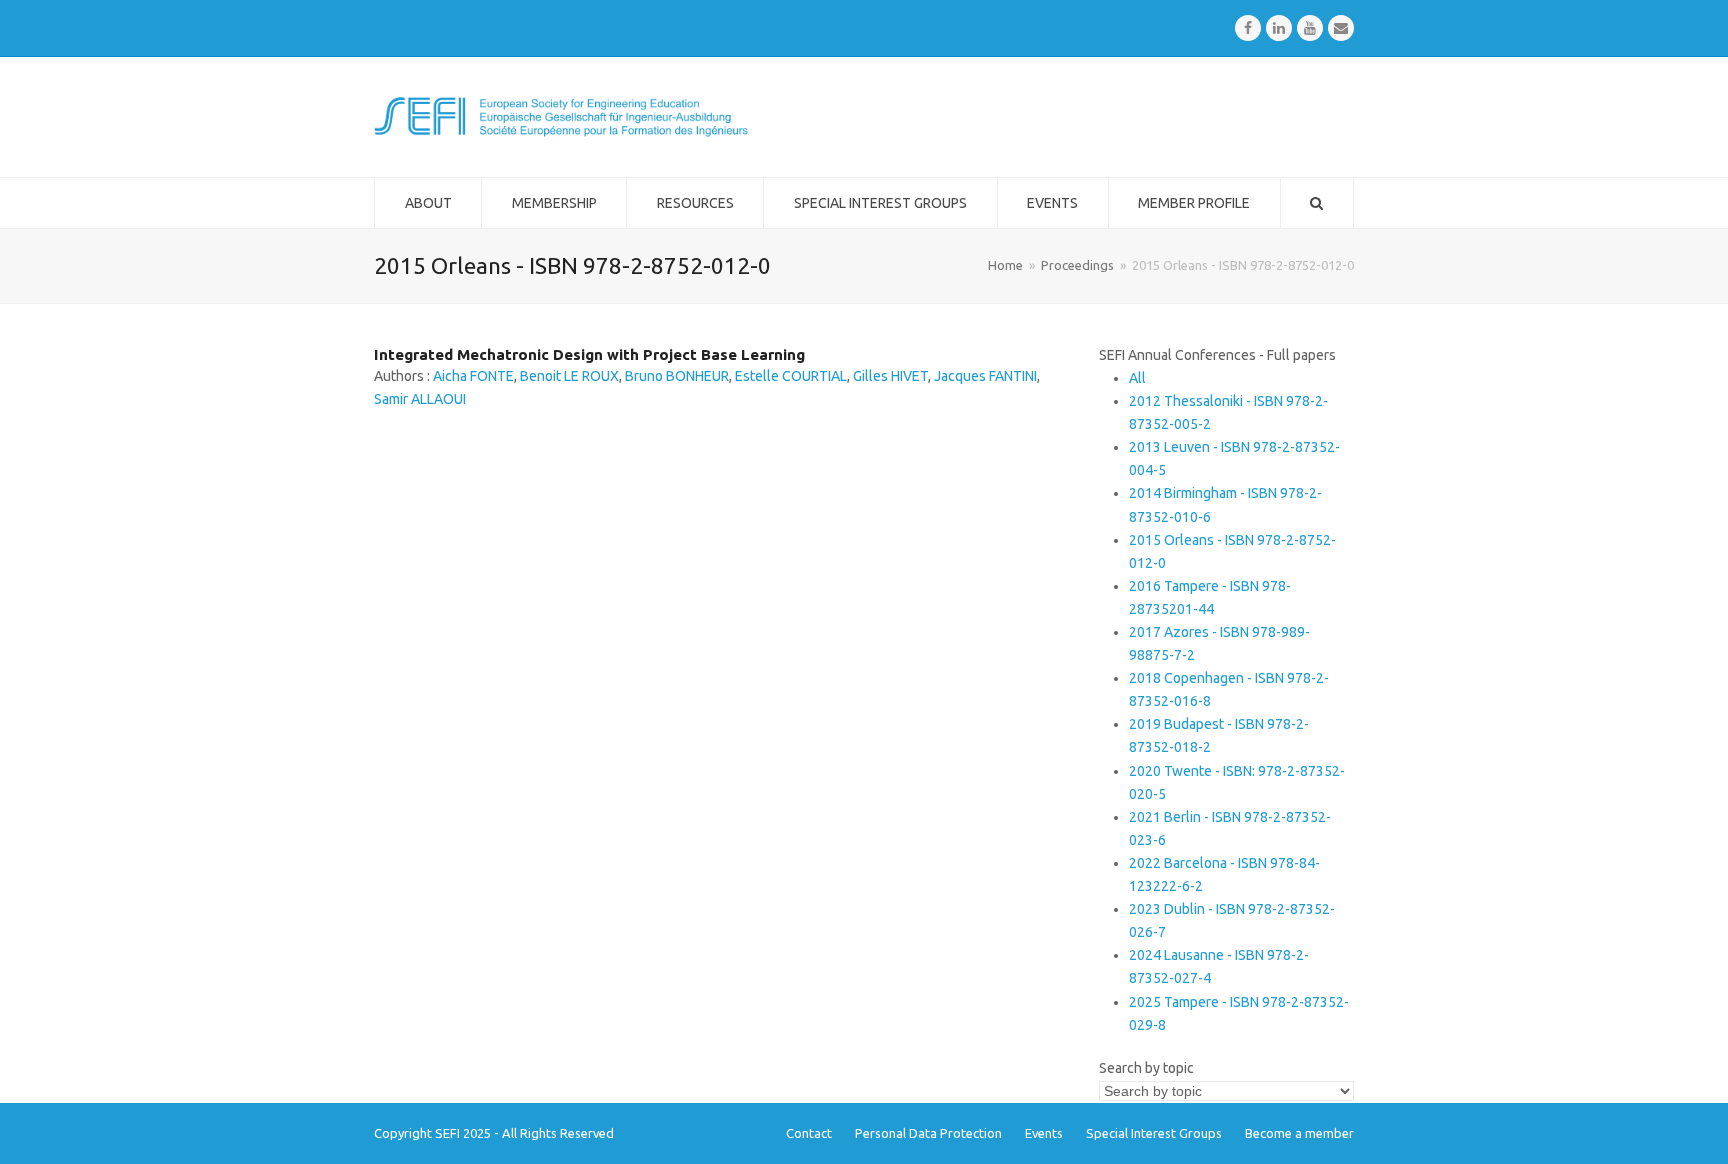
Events (1044, 1133)
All (1137, 378)
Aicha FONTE (473, 376)
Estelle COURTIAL (791, 376)
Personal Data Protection (928, 1133)
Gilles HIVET (890, 376)
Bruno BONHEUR (677, 376)
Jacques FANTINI (985, 376)
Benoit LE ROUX (569, 376)
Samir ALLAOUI (420, 399)
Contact (809, 1133)
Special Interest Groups (1154, 1133)
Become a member (1299, 1133)
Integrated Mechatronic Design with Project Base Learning (589, 354)
